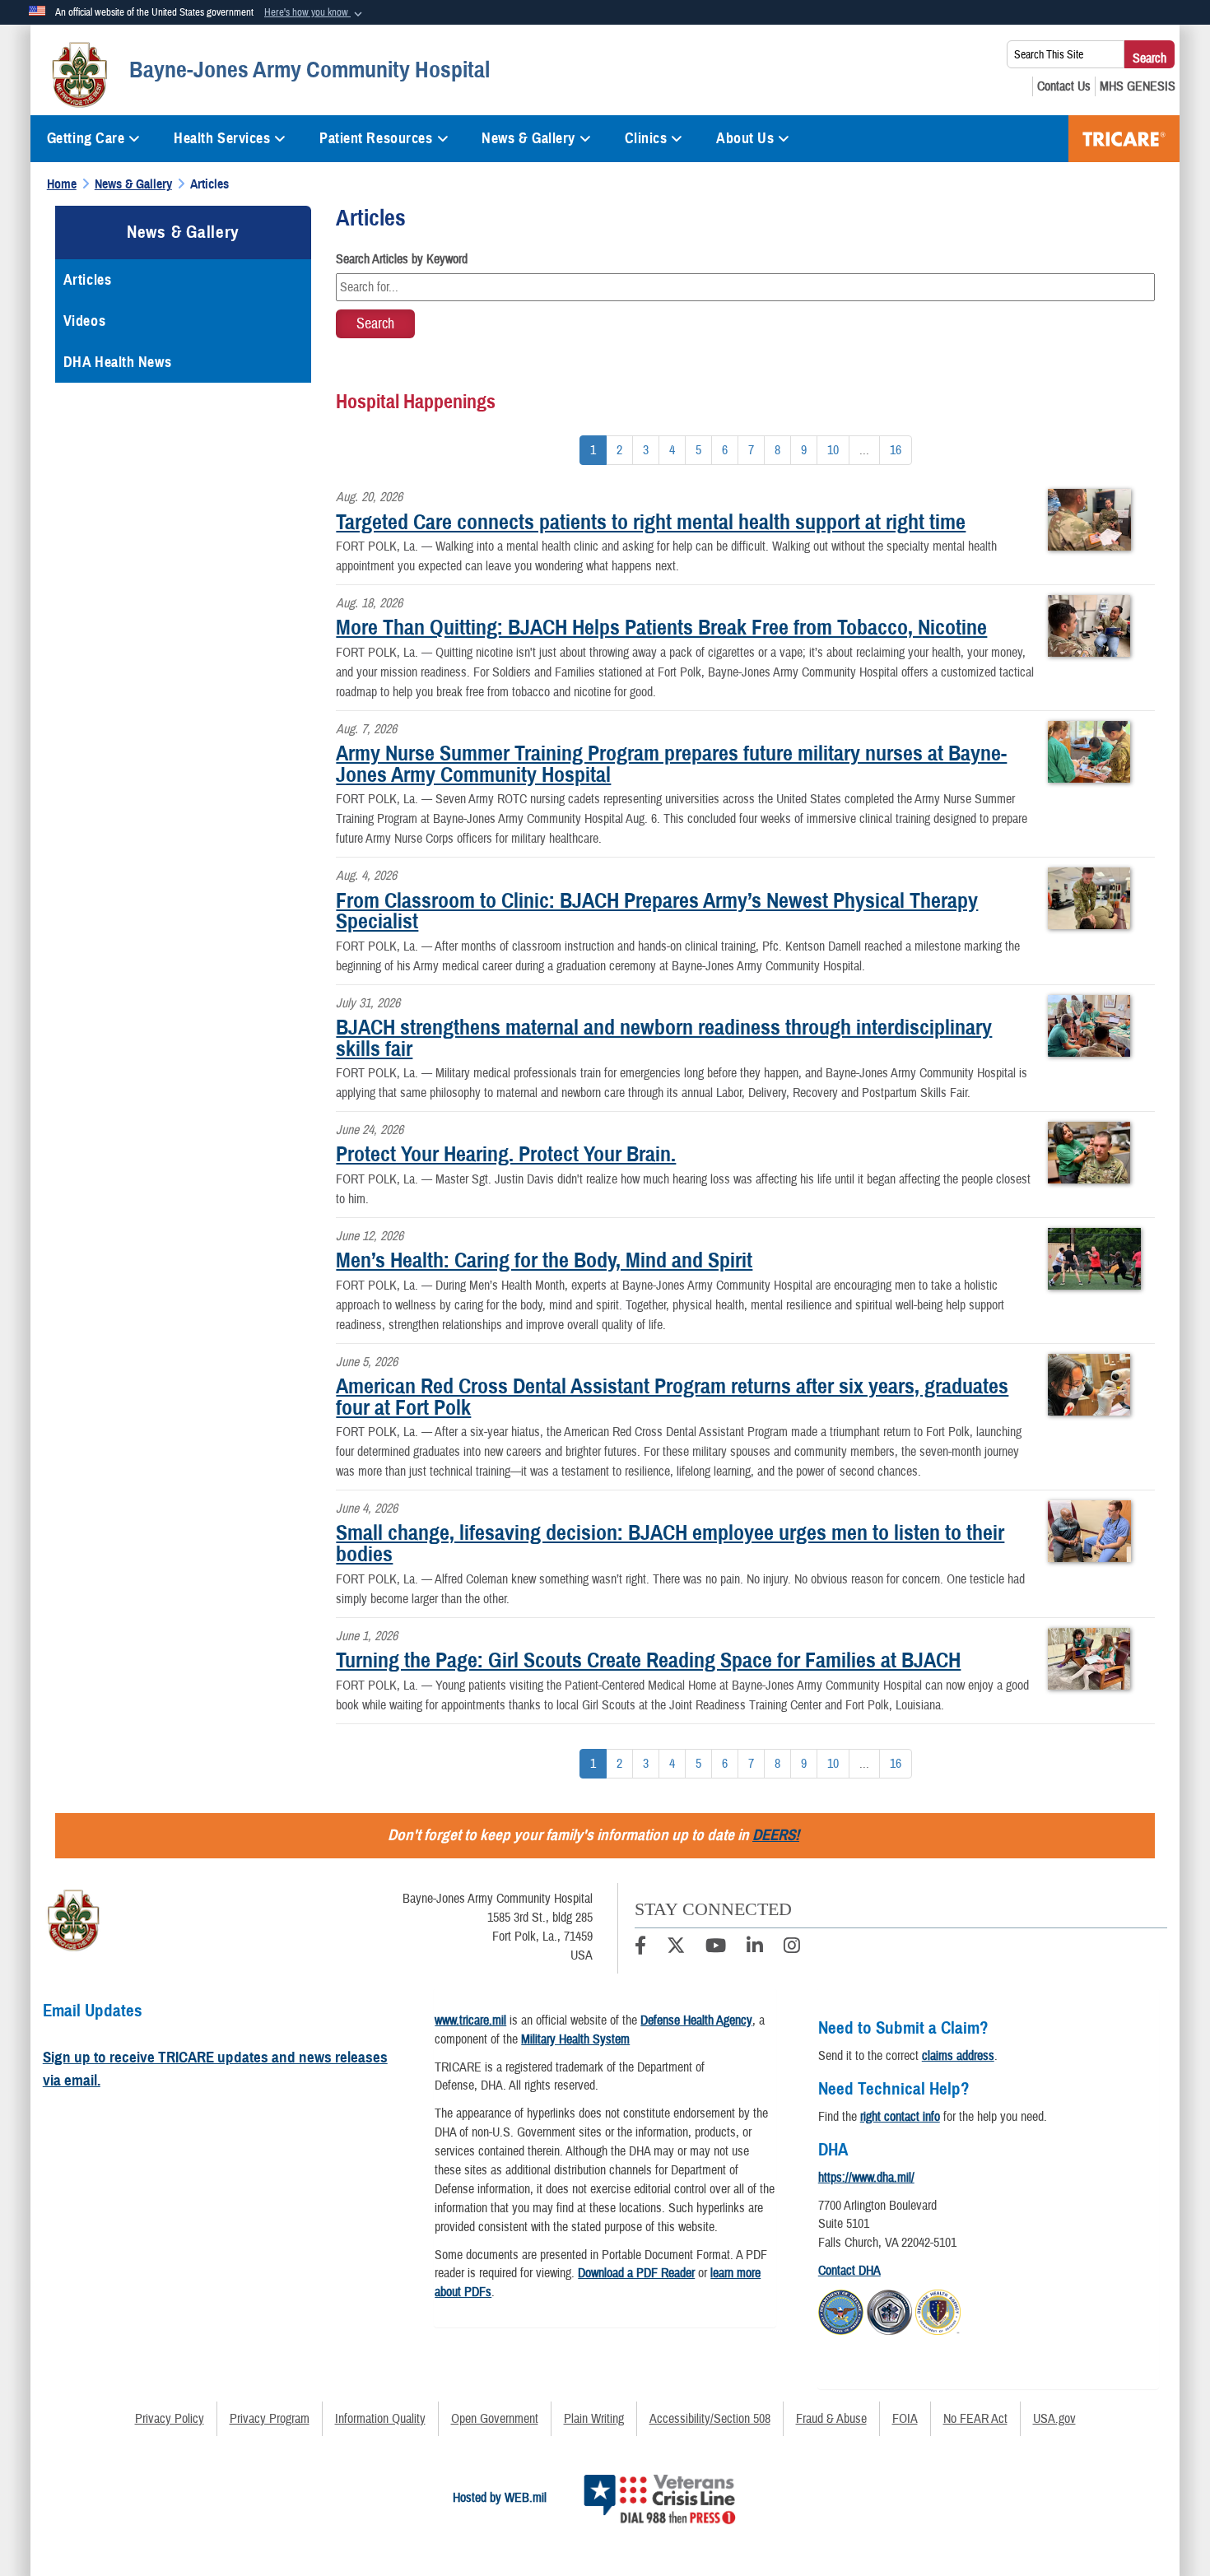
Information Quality (380, 2419)
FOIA (905, 2419)
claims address (958, 2056)
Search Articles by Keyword (402, 259)
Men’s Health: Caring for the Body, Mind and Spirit (544, 1260)
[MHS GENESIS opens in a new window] (1138, 86)
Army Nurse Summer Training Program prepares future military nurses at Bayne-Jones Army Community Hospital (671, 764)
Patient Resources (376, 138)
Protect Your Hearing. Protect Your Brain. (506, 1154)
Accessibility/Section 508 (710, 2419)
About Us (745, 138)
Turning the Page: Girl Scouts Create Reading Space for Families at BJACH (648, 1660)
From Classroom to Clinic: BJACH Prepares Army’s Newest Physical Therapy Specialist (657, 911)
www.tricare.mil (470, 2020)
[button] (315, 13)
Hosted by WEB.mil (500, 2498)
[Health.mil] (889, 2310)
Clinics (646, 138)
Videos (84, 321)
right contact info (900, 2117)
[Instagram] (792, 1948)
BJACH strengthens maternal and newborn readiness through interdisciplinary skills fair (664, 1038)
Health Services (222, 138)
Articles (87, 280)
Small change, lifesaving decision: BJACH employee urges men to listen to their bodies (670, 1543)
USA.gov (1054, 2419)
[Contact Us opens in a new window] (1064, 86)
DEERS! (776, 1835)
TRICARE (1124, 139)
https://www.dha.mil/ (866, 2178)
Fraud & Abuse (831, 2419)
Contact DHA (849, 2271)
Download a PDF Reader (636, 2273)
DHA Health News (117, 362)
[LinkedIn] (755, 1948)
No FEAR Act (975, 2419)
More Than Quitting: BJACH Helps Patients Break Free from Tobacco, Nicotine (661, 627)
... (864, 450)
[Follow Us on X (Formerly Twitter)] (676, 1948)
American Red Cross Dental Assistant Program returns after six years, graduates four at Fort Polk (672, 1397)
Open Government (495, 2419)
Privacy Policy (170, 2419)
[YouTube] (716, 1948)
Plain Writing (594, 2419)
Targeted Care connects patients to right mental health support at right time (651, 522)
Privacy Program (270, 2419)
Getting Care (86, 138)
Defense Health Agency (696, 2020)
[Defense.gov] (841, 2310)
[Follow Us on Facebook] (640, 1948)
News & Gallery (528, 138)
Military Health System (575, 2039)
